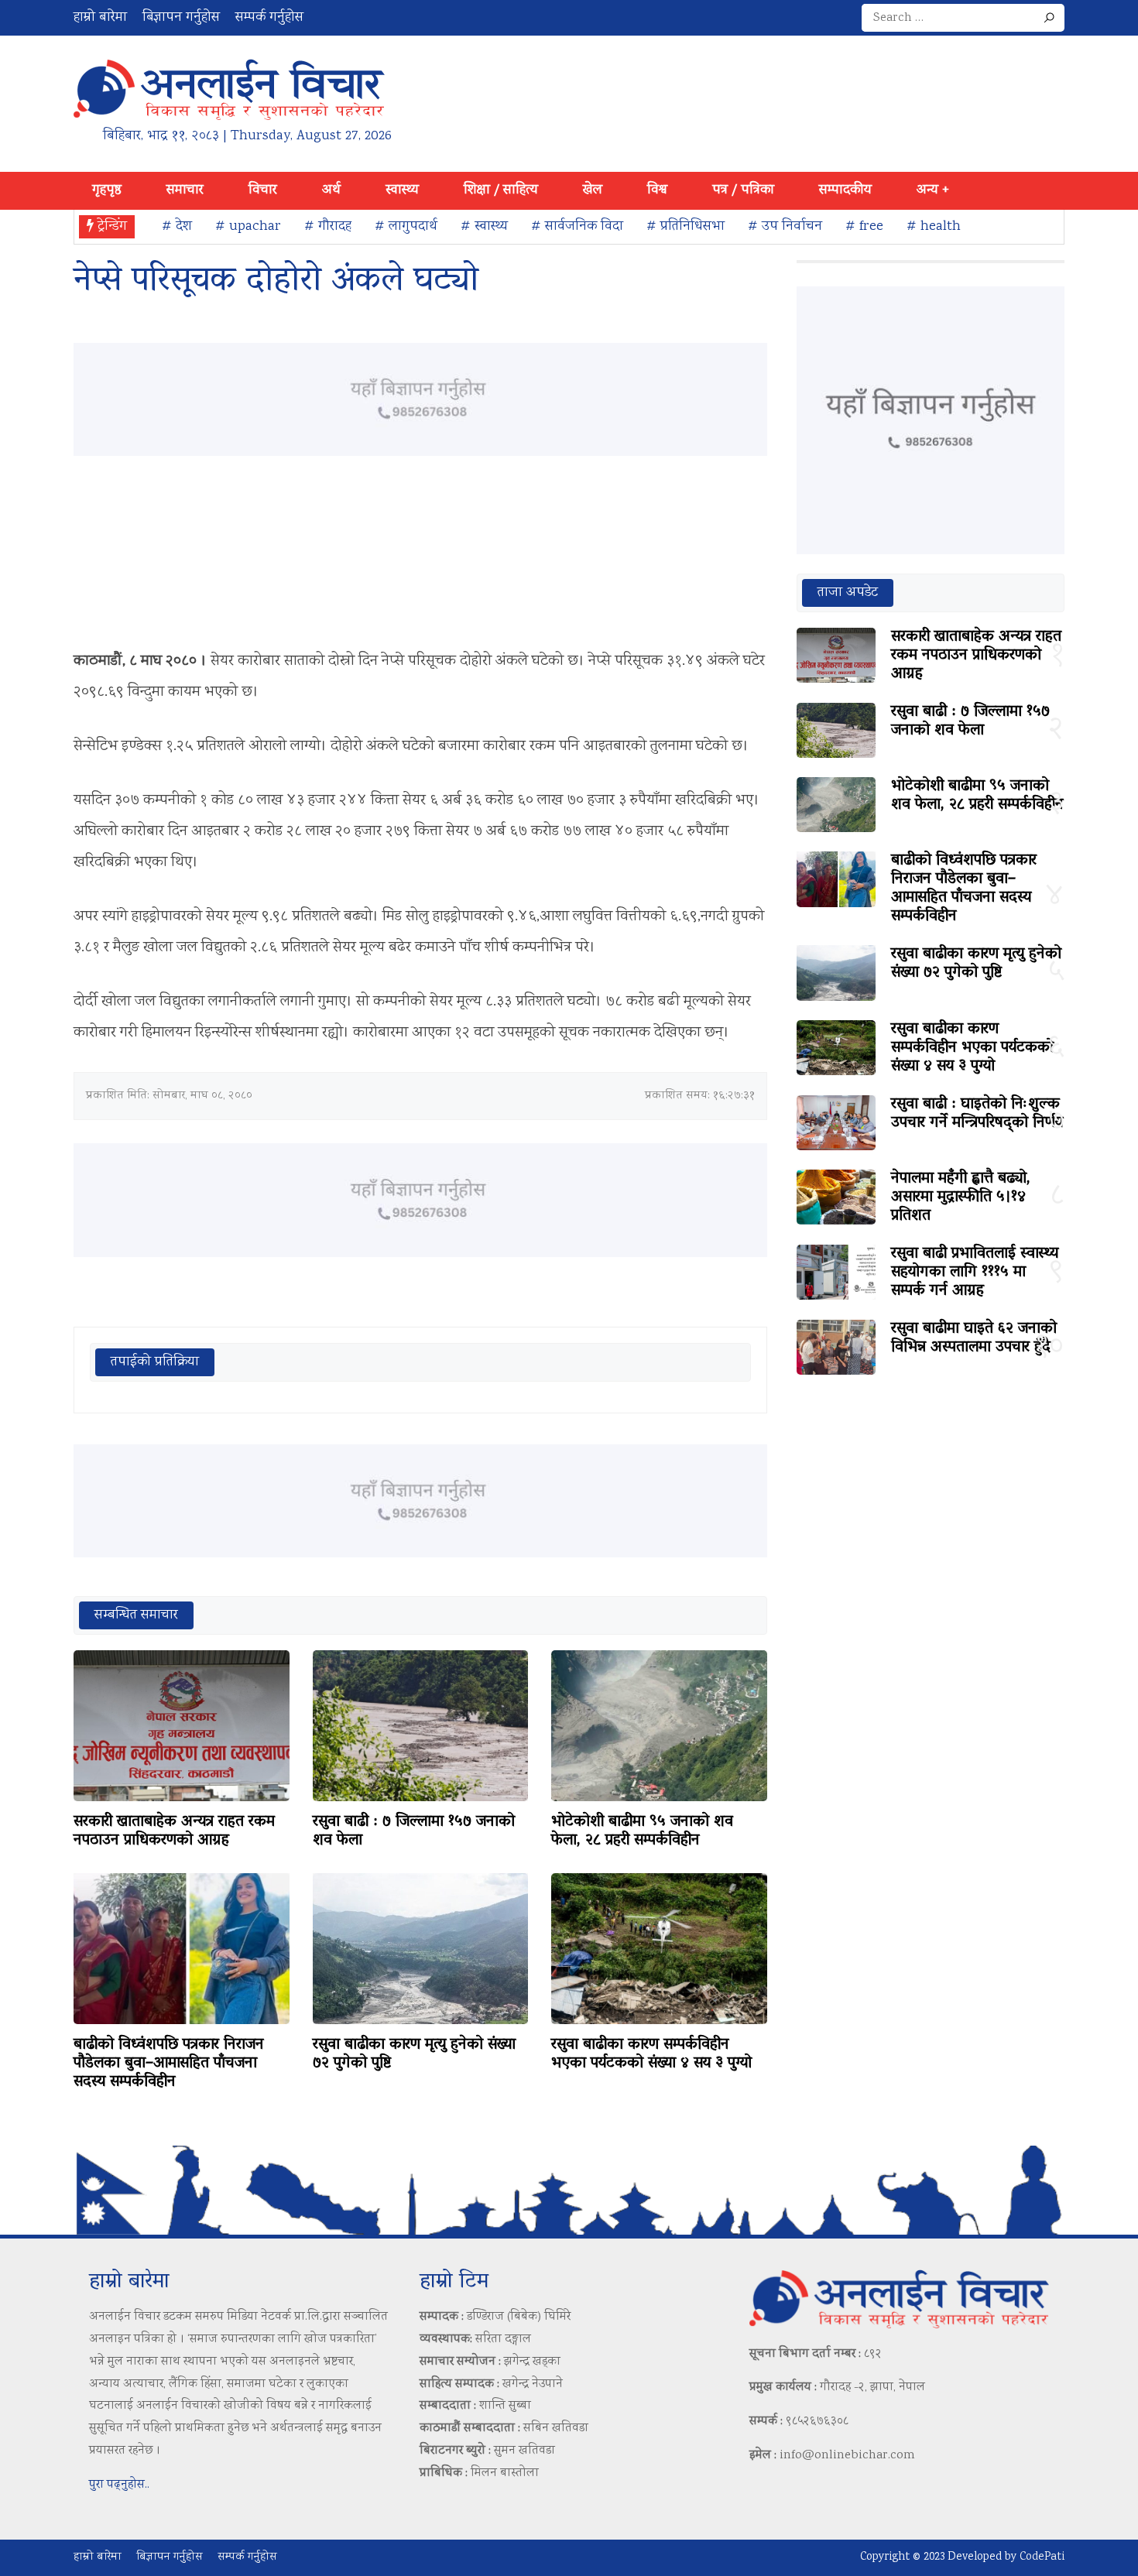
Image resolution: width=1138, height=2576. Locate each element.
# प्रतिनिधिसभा (686, 227)
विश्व (657, 190)
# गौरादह (328, 227)
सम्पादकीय (845, 190)
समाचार (185, 190)
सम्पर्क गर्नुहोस (269, 18)
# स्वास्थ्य (484, 227)
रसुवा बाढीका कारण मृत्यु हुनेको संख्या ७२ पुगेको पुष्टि (414, 2054)
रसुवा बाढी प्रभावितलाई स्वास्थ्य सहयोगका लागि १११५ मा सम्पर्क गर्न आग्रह (975, 1273)
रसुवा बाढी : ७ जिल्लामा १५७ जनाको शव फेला (414, 1831)
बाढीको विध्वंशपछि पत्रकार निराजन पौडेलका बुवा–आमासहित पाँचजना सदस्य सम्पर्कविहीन (169, 2064)
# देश (177, 227)
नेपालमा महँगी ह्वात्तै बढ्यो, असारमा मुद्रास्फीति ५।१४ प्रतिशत (961, 1197)
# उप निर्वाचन (785, 227)
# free (864, 227)
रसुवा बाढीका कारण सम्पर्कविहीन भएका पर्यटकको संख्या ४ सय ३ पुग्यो (651, 2054)
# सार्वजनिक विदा (577, 227)
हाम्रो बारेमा (100, 18)
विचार (263, 190)
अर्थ (331, 190)
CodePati (1042, 2557)
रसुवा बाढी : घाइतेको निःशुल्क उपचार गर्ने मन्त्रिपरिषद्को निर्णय (977, 1114)
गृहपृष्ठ (107, 190)
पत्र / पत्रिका (743, 190)
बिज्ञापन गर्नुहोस (181, 18)
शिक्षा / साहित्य (501, 190)
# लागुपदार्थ (406, 227)
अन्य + (933, 190)
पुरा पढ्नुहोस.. (119, 2485)
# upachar (248, 227)
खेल (593, 190)
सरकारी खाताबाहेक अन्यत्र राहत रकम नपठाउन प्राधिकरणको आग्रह (174, 1831)
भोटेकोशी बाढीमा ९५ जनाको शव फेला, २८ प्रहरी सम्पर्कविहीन (642, 1831)
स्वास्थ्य (402, 190)
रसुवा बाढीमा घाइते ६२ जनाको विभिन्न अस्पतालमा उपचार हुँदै (974, 1338)
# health (934, 227)
